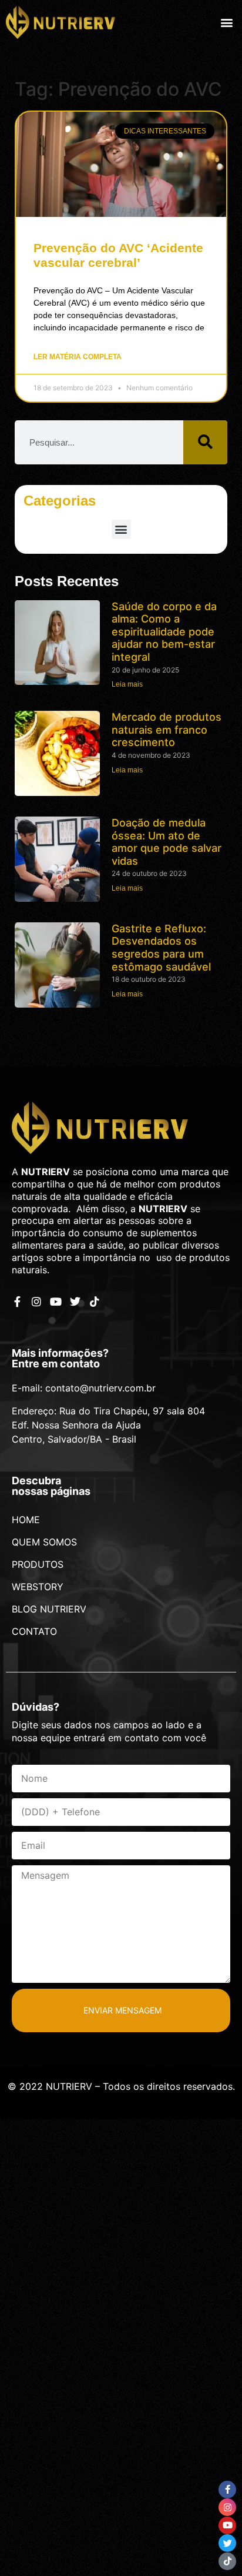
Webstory (38, 1587)
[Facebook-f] (17, 1302)
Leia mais (127, 684)
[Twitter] (75, 1302)
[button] (226, 22)
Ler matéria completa (78, 357)
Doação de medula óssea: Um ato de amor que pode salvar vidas (167, 842)
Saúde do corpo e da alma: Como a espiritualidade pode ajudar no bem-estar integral (164, 632)
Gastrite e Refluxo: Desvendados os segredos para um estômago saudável (161, 948)
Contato (34, 1631)
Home (26, 1520)
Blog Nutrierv (49, 1609)
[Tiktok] (95, 1302)
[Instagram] (36, 1302)
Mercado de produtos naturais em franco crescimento (167, 730)
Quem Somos (44, 1542)
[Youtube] (56, 1302)
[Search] (205, 442)
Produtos (38, 1564)
